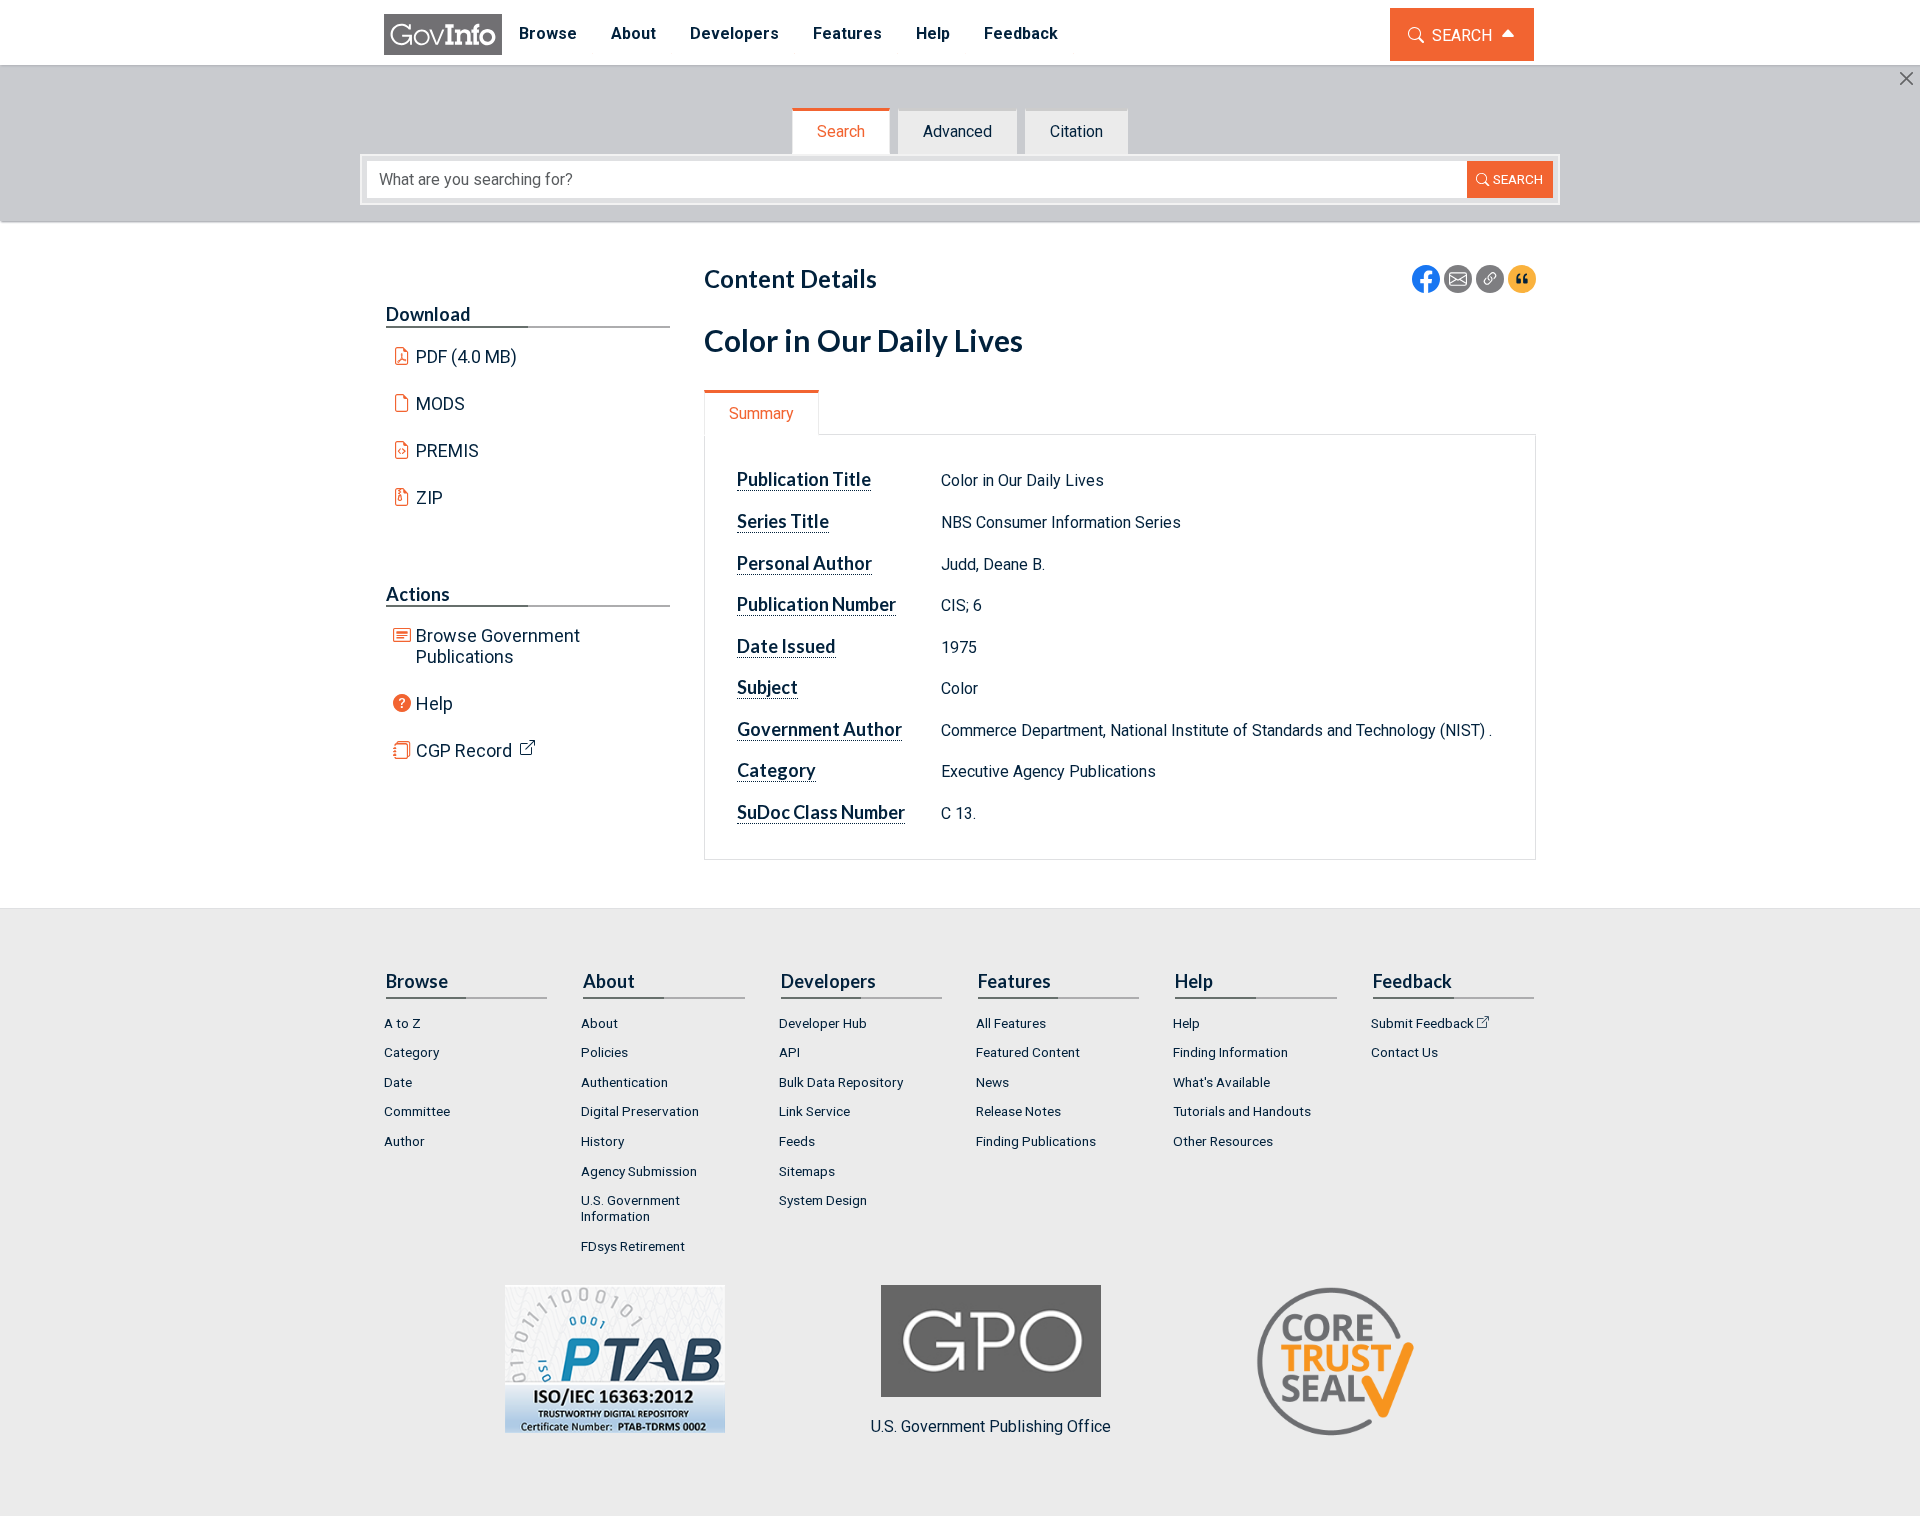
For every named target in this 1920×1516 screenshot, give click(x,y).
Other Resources (1223, 1141)
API (789, 1052)
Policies (604, 1052)
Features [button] (847, 33)
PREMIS (447, 450)
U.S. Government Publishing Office (991, 1426)
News (992, 1082)
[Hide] (1906, 78)
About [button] (633, 33)
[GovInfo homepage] (443, 34)
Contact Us (1404, 1052)
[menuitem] (548, 34)
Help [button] (933, 33)
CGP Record (464, 750)
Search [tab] (841, 131)
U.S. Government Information (630, 1208)
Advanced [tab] (957, 131)
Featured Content (1028, 1052)
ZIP (429, 497)
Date (398, 1082)
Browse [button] (548, 33)
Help (434, 703)
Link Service (814, 1111)
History (602, 1141)
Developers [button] (734, 33)
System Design (823, 1200)
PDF (467, 356)
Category (411, 1052)
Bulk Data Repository (841, 1082)
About (599, 1023)
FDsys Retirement (633, 1246)
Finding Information (1230, 1052)
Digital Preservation (640, 1111)
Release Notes (1018, 1111)
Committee (417, 1111)
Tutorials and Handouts (1242, 1111)
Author (404, 1141)
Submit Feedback (1422, 1023)
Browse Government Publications (498, 646)
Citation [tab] (1076, 131)
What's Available (1221, 1082)
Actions (418, 594)
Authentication (624, 1082)
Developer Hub (823, 1023)
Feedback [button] (1021, 33)
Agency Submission (639, 1171)
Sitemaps (807, 1171)
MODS (440, 403)
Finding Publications (1036, 1141)
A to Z (402, 1023)
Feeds (797, 1141)
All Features (1011, 1023)
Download (428, 314)
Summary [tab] (761, 413)
